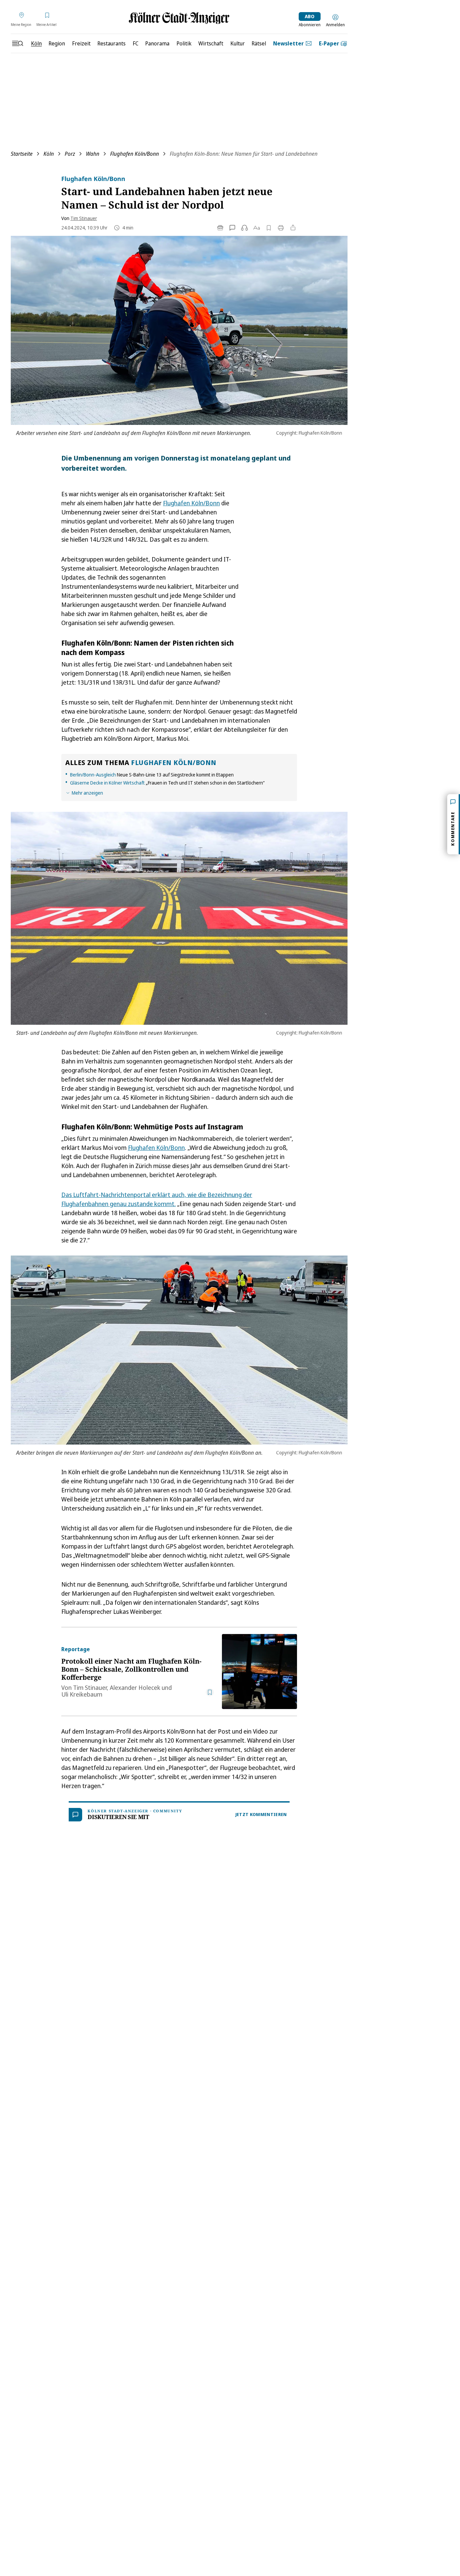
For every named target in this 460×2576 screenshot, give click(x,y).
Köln (49, 154)
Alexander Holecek (135, 1688)
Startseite (22, 154)
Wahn (93, 154)
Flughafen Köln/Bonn (135, 154)
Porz (70, 154)
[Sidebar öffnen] (18, 43)
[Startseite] (179, 18)
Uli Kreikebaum (82, 1694)
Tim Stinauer (84, 218)
